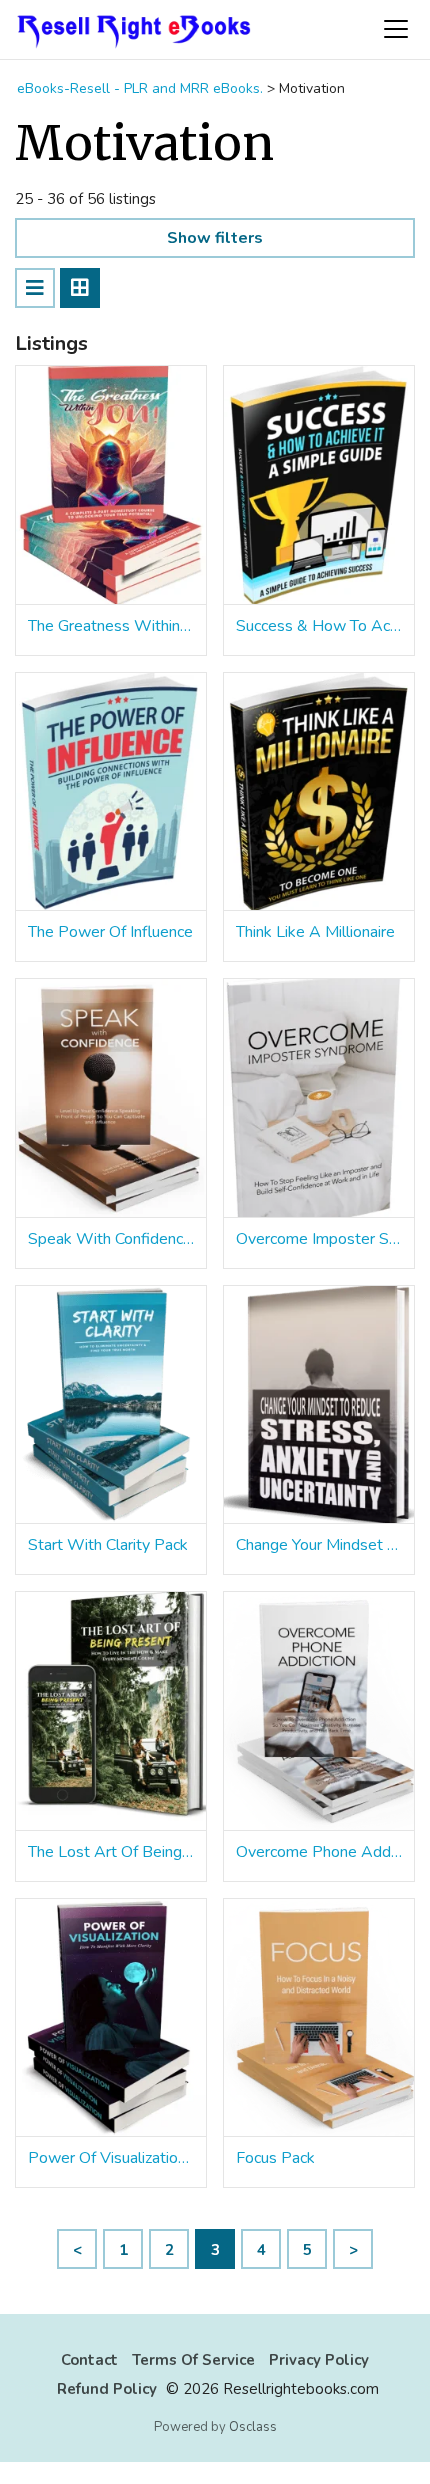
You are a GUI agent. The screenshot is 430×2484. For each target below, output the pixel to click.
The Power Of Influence (110, 932)
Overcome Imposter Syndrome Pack (319, 1239)
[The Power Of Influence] (111, 792)
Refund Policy (107, 2389)
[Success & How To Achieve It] (319, 485)
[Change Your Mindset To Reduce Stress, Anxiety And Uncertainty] (319, 1405)
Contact (89, 2360)
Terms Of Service (193, 2360)
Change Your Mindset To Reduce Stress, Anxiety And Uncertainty (319, 1545)
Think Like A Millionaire (315, 932)
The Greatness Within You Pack (111, 626)
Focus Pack (275, 2158)
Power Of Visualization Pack (111, 2158)
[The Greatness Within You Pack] (111, 485)
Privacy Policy (319, 2360)
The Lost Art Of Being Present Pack (111, 1852)
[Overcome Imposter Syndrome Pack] (319, 1098)
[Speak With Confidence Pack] (111, 1098)
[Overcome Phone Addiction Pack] (319, 1711)
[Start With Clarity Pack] (111, 1405)
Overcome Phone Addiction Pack (319, 1852)
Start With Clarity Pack (108, 1545)
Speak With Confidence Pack (111, 1239)
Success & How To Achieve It (319, 626)
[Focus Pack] (319, 2018)
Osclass (253, 2427)
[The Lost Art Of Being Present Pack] (111, 1711)
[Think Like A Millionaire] (319, 792)
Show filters (215, 238)
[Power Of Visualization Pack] (111, 2018)
